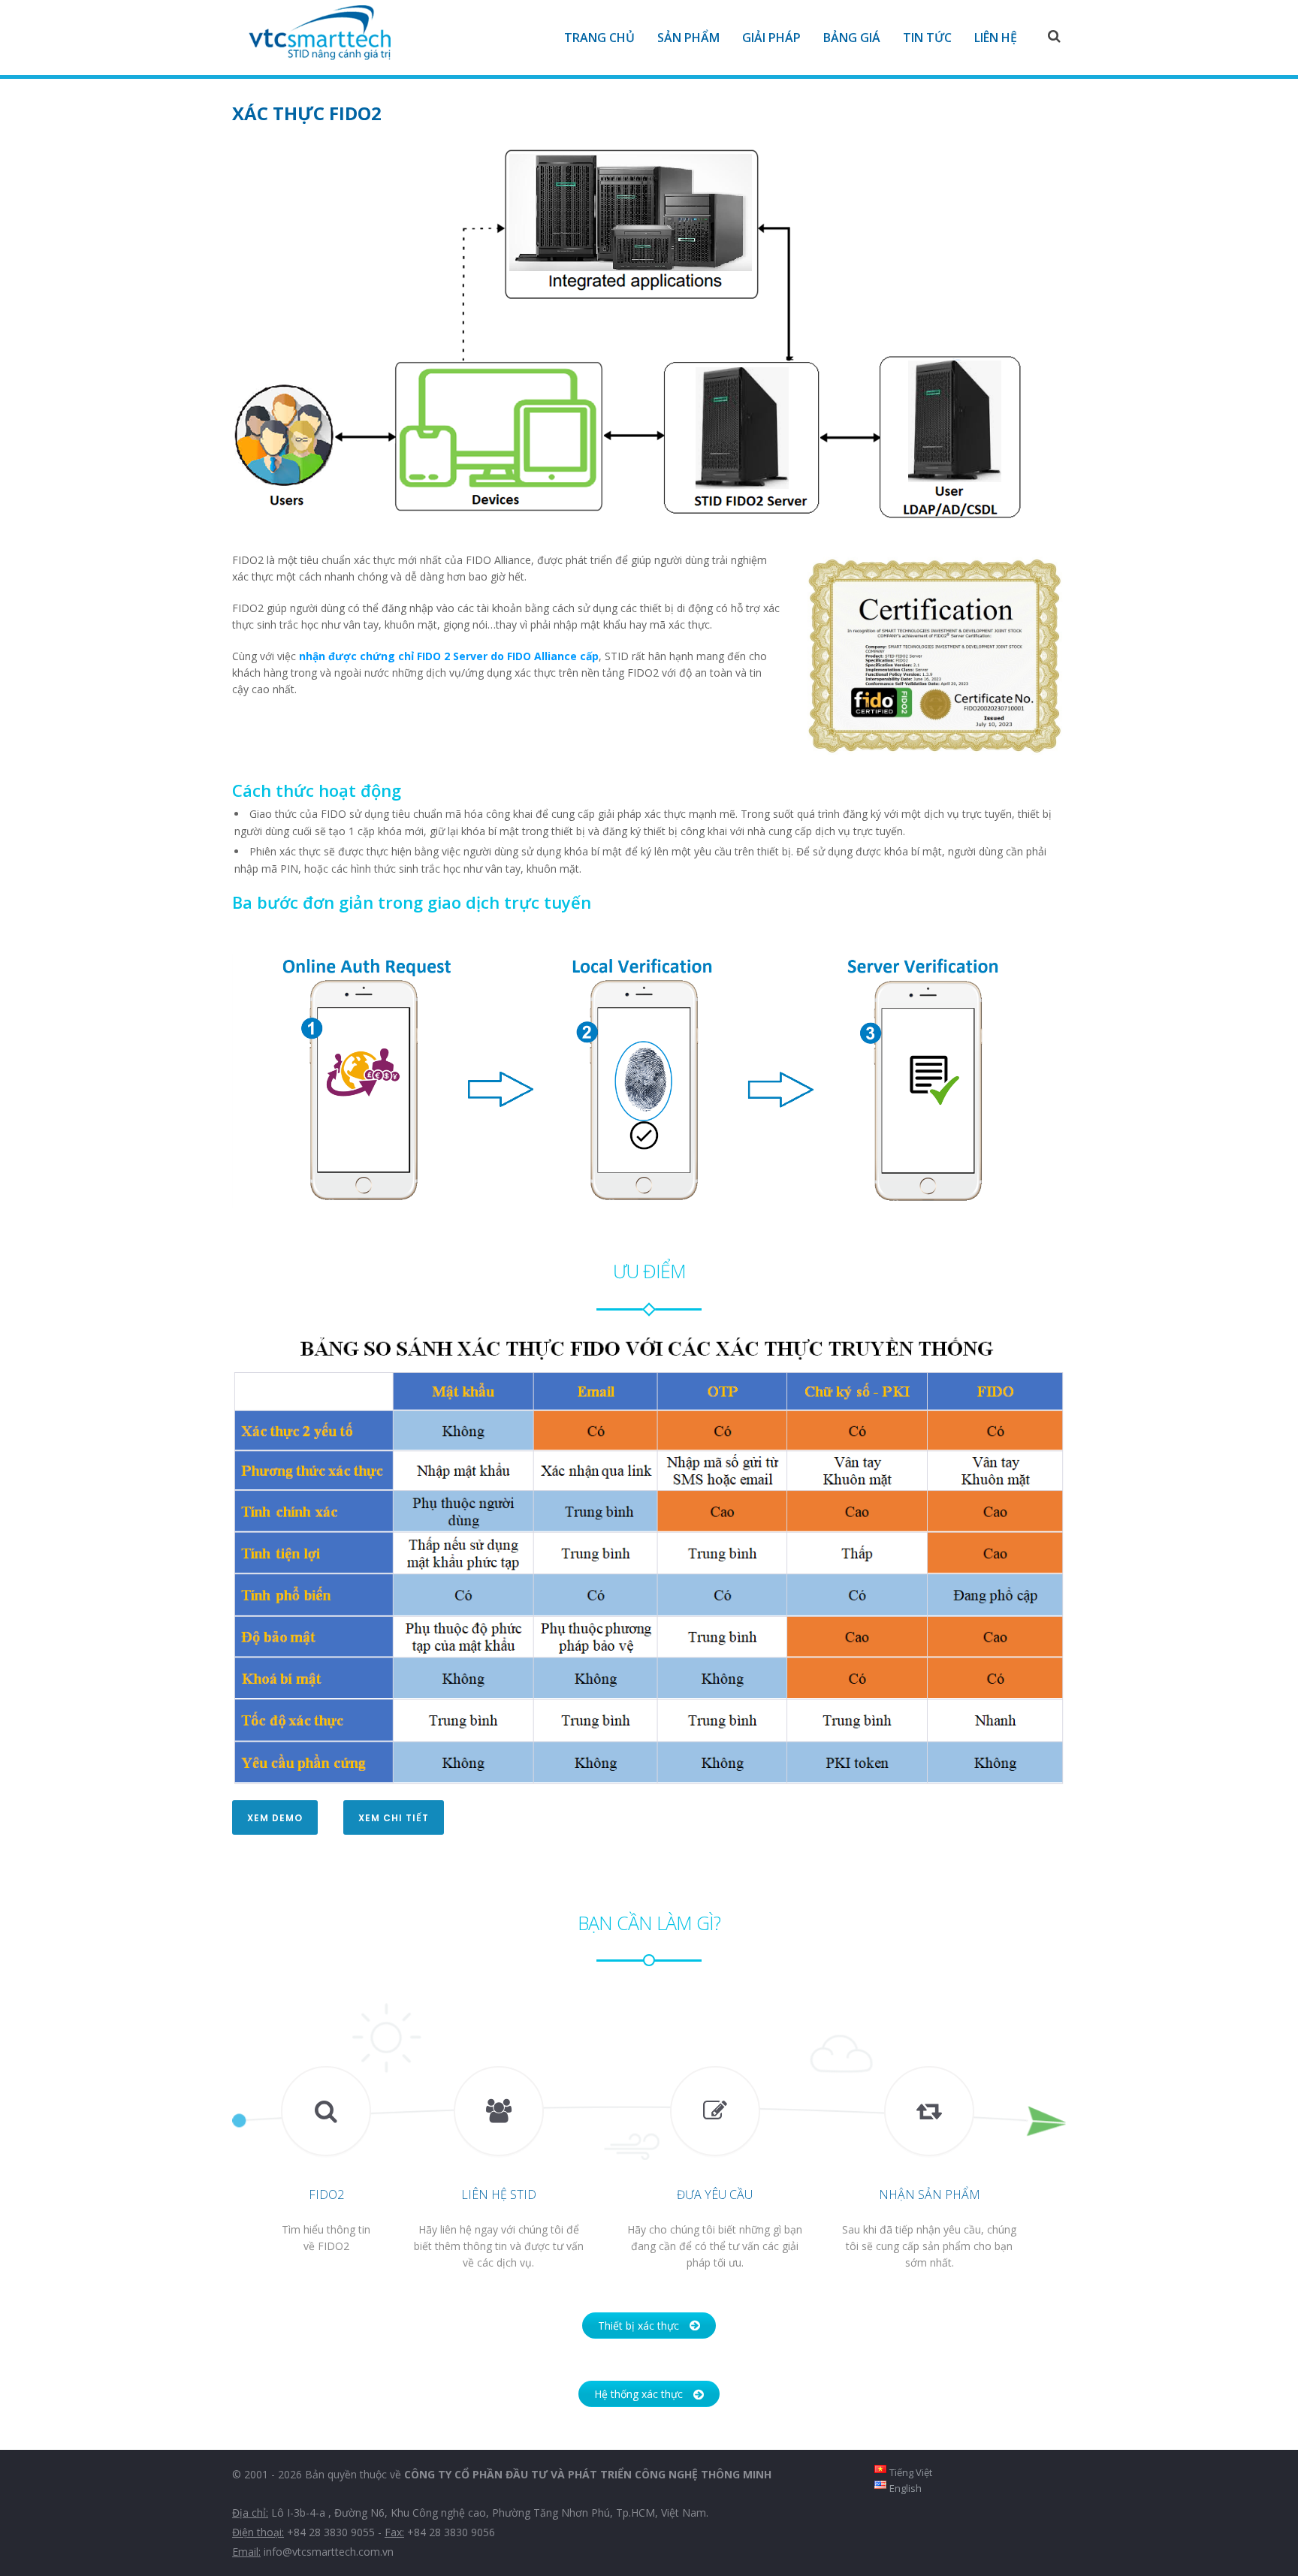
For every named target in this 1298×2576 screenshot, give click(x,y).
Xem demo (275, 1818)
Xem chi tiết (394, 1818)
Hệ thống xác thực (638, 2394)
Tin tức (927, 38)
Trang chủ (599, 38)
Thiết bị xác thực (638, 2326)
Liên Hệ (996, 38)
